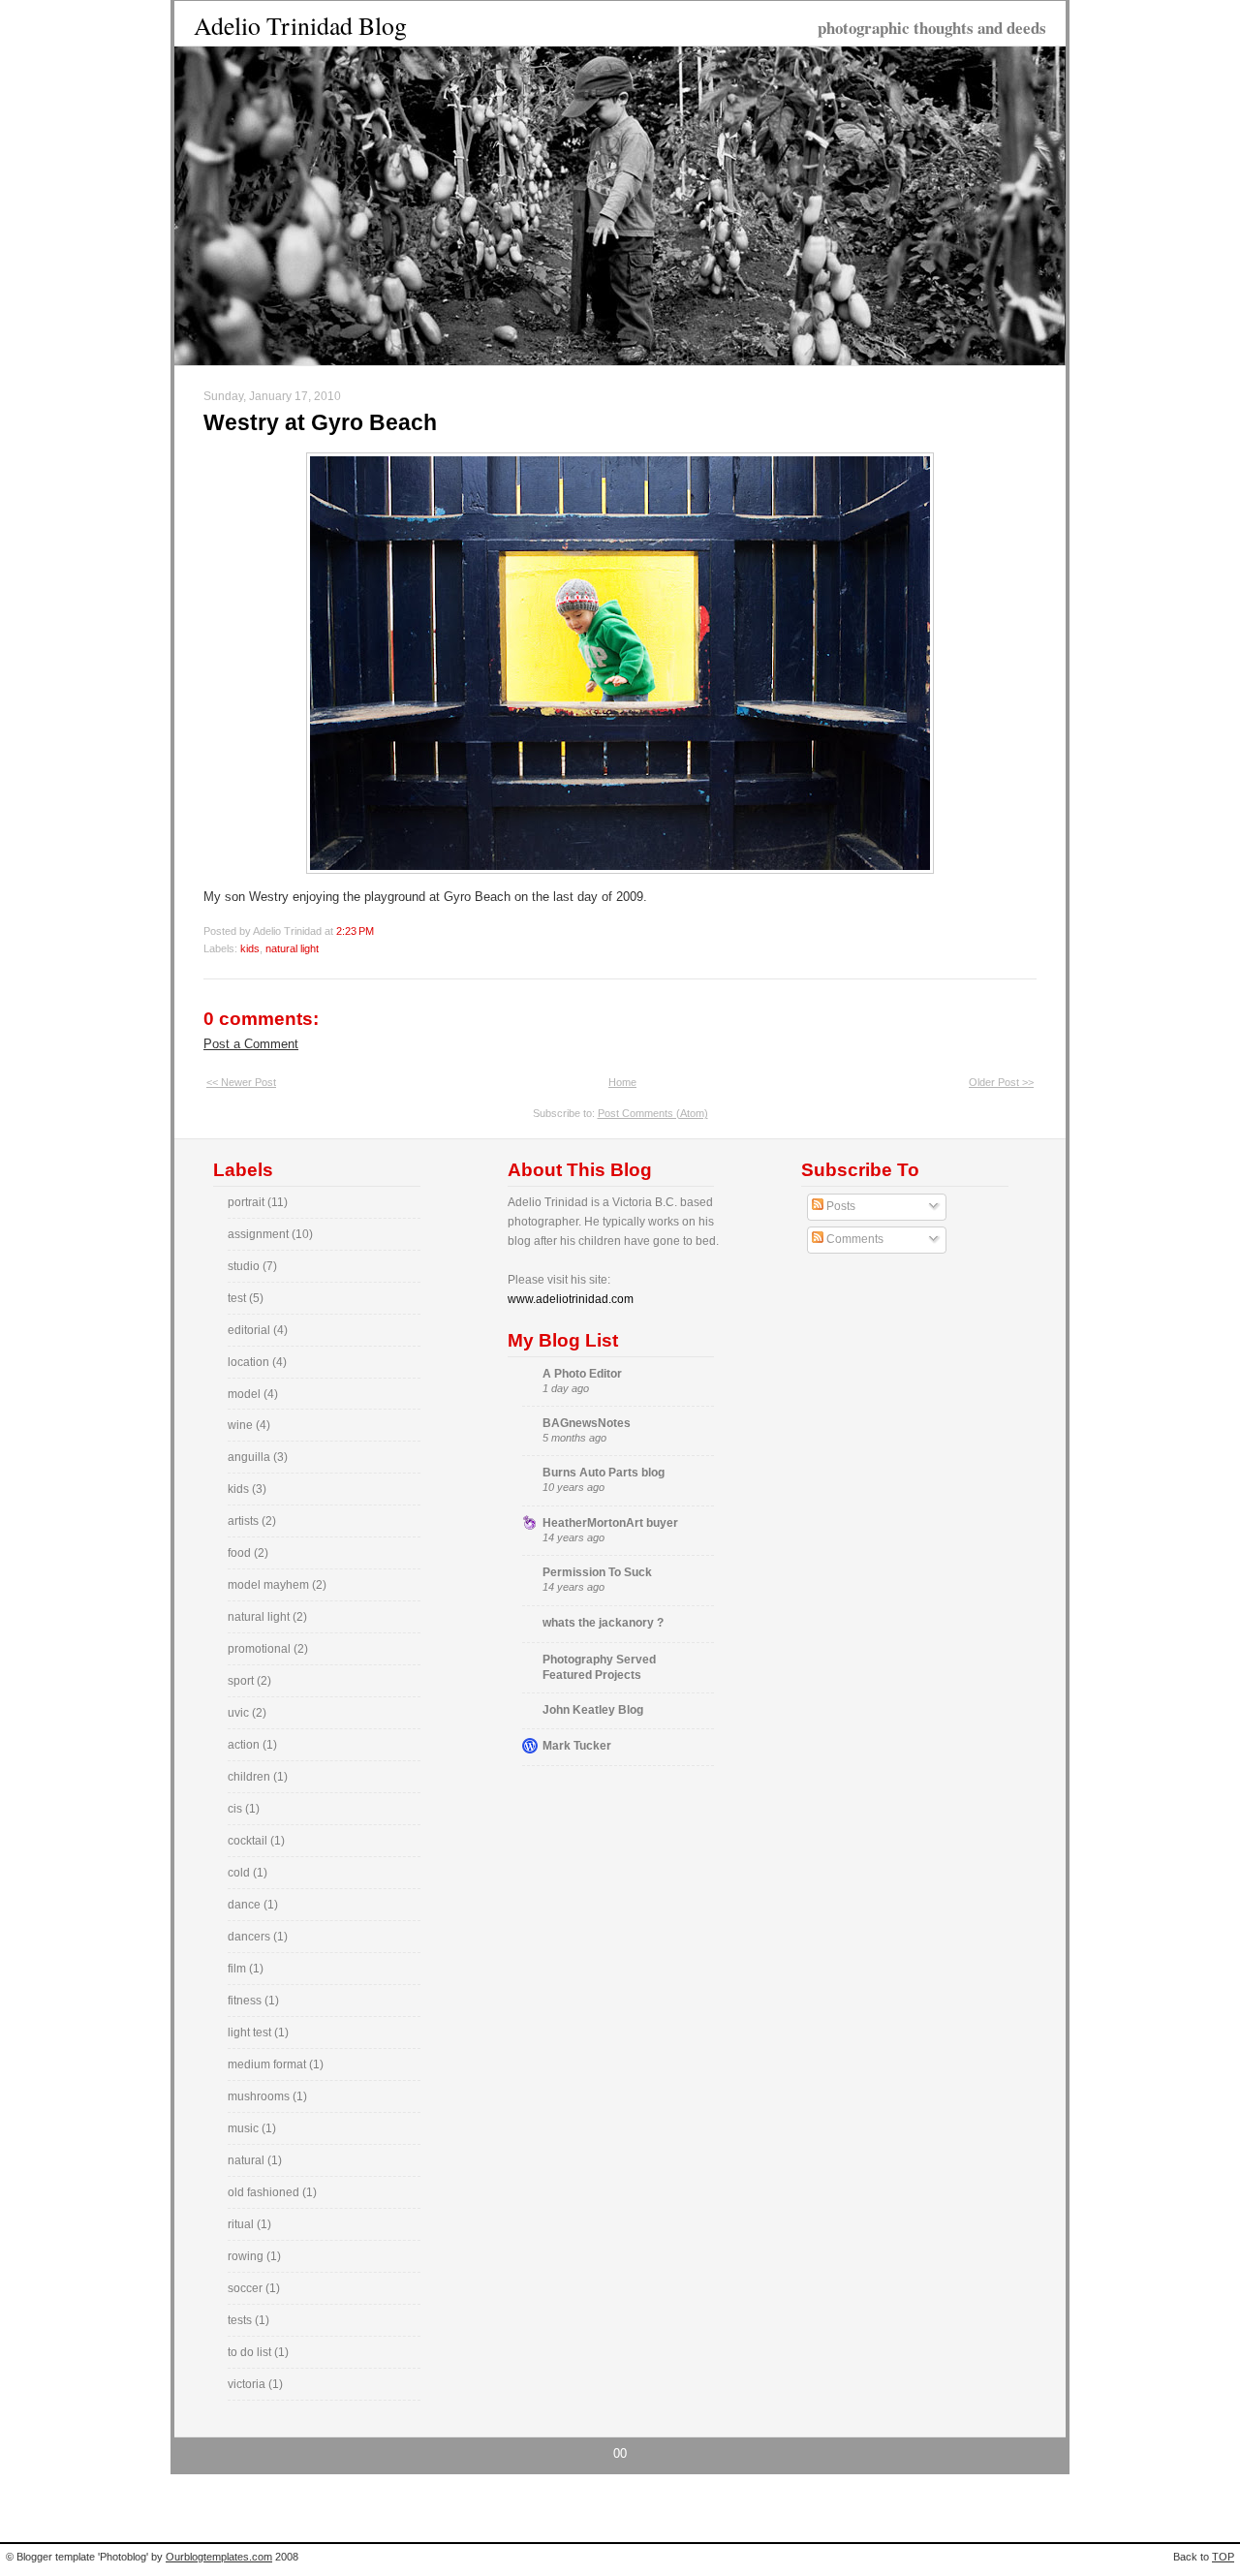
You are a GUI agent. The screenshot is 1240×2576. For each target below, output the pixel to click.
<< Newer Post (241, 1082)
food (241, 1553)
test (238, 1298)
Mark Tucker (577, 1746)
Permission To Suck (597, 1572)
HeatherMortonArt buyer (610, 1523)
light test (251, 2033)
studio (245, 1266)
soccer (247, 2288)
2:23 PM (355, 931)
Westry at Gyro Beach (320, 422)
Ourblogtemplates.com (219, 2557)
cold (240, 1873)
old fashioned (265, 2192)
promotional (261, 1649)
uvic (240, 1713)
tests (241, 2320)
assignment (260, 1234)
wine (242, 1425)
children (250, 1777)
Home (622, 1082)
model (246, 1394)
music (245, 2128)
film (238, 1969)
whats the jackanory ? (603, 1623)
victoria (248, 2384)
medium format (268, 2064)
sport (242, 1681)
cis (236, 1809)
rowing (247, 2256)
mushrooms (260, 2096)
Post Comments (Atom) (653, 1113)
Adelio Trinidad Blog (300, 25)
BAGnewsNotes (587, 1423)
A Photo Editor (582, 1374)
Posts (839, 1206)
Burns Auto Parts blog (604, 1473)
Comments (853, 1239)
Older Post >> (1001, 1082)
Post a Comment (251, 1044)
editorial (250, 1330)
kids (250, 948)
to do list (251, 2352)
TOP (1223, 2557)
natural (248, 2160)
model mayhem (270, 1585)
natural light (292, 948)
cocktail (249, 1841)
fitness (246, 2001)
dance (246, 1905)
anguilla (250, 1457)
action (245, 1745)
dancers (250, 1937)
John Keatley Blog (593, 1710)
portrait (248, 1202)
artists (245, 1521)
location (250, 1362)
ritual (242, 2224)
